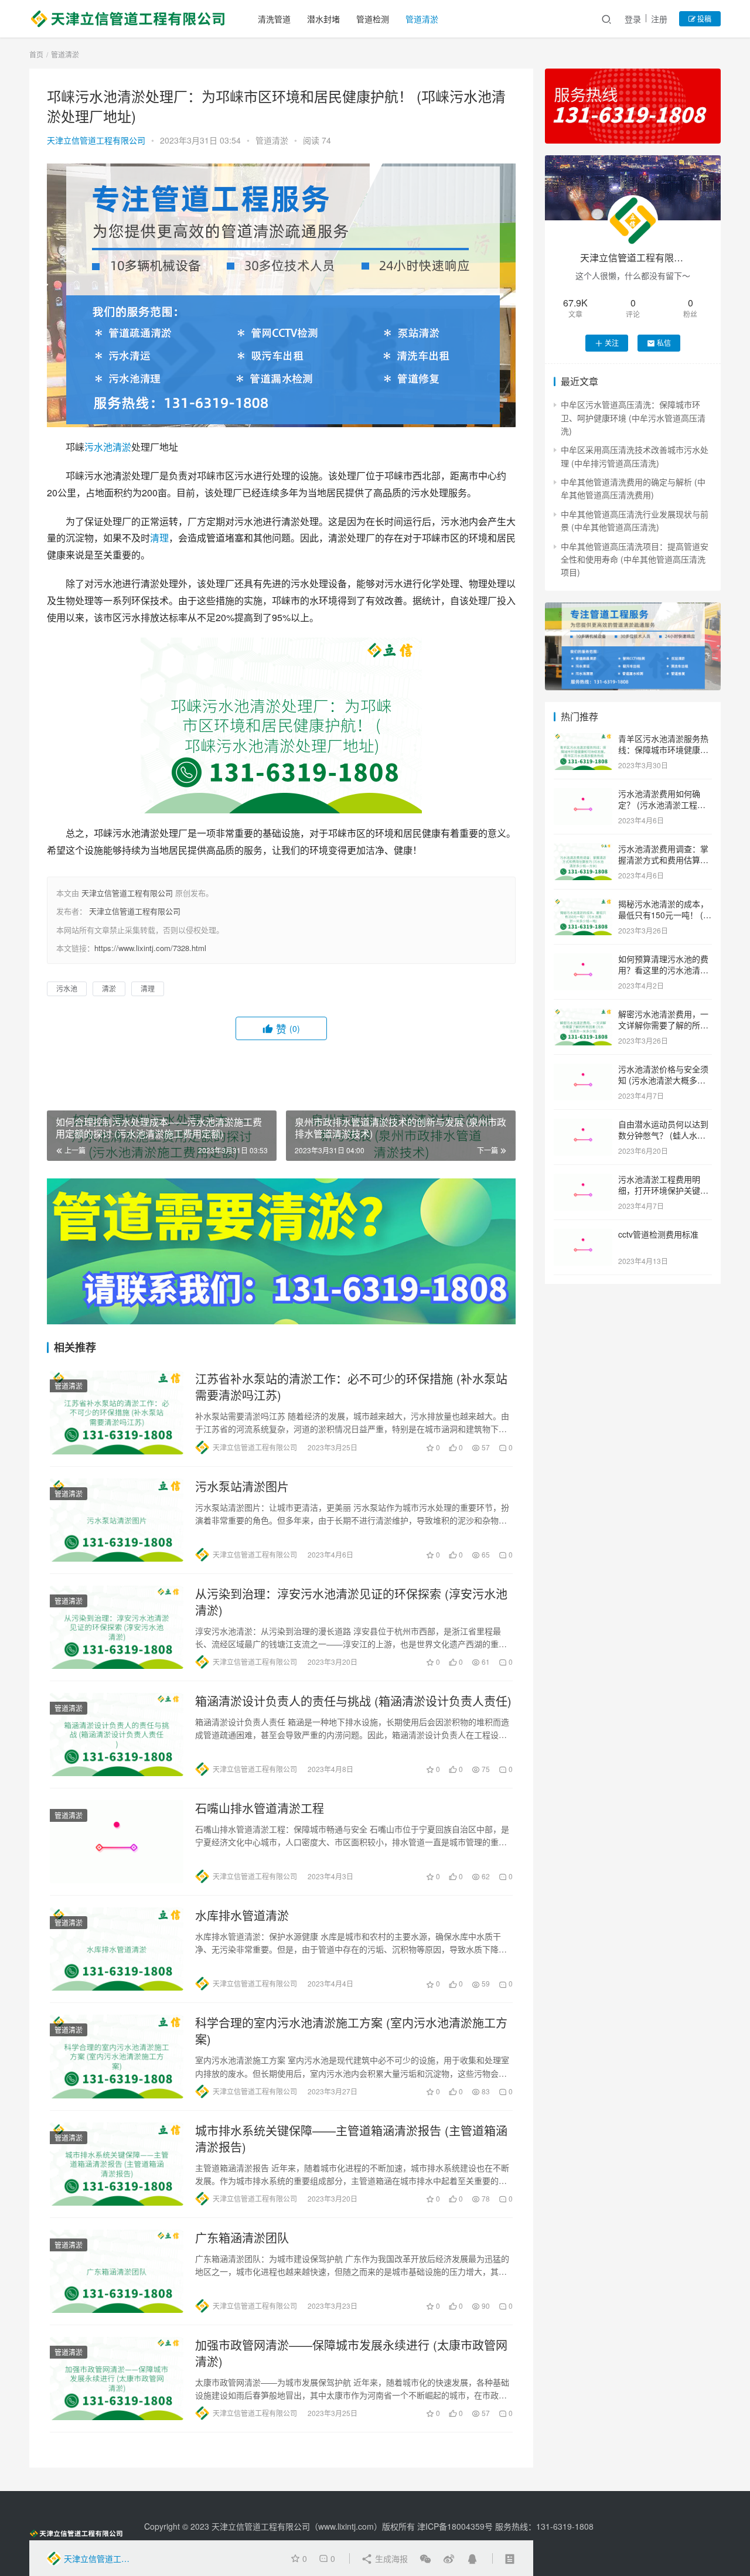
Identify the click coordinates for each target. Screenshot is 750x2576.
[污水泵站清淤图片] (117, 1520)
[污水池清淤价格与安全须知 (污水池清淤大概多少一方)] (583, 1070)
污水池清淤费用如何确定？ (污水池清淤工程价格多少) (662, 805)
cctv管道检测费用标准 (658, 1234)
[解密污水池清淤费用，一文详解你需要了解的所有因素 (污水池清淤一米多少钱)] (583, 1015)
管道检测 (373, 19)
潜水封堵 (323, 19)
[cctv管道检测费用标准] (583, 1235)
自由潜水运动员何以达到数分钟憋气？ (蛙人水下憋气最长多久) (663, 1135)
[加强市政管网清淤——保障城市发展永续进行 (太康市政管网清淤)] (117, 2379)
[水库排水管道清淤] (117, 1949)
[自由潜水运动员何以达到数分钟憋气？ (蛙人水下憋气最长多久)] (583, 1125)
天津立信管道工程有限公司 (96, 140)
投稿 (703, 18)
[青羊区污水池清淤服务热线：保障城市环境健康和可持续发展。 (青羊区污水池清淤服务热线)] (583, 740)
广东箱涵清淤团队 (242, 2238)
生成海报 (390, 2558)
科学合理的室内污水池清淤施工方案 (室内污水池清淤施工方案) (351, 2031)
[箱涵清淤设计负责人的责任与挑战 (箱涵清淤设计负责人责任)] (117, 1735)
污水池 (98, 447)
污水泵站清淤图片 (242, 1487)
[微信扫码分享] (425, 2558)
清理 (159, 538)
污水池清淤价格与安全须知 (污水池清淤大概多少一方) (663, 1080)
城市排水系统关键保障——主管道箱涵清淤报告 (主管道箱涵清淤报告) (351, 2139)
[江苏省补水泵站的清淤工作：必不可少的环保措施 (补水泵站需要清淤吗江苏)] (117, 1412)
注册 (659, 19)
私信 (664, 343)
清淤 (122, 447)
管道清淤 (422, 19)
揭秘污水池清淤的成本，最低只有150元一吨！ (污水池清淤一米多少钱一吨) (665, 915)
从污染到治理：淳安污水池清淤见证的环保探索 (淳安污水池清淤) (351, 1602)
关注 (612, 343)
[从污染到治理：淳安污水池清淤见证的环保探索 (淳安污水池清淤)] (117, 1627)
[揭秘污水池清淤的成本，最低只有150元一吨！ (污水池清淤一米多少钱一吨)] (583, 905)
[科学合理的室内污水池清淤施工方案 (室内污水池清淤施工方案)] (117, 2056)
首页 (36, 54)
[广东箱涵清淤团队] (117, 2271)
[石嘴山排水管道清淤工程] (117, 1842)
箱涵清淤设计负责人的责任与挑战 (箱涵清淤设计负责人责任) (353, 1701)
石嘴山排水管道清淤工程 (260, 1808)
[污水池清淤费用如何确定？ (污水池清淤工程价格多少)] (583, 795)
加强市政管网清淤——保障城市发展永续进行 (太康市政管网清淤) (351, 2353)
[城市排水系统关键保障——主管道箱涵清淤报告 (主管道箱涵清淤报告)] (117, 2164)
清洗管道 (274, 19)
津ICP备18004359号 (456, 2526)
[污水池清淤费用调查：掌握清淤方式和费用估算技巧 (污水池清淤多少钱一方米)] (583, 850)
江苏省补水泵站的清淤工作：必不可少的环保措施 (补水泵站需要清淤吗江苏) (351, 1387)
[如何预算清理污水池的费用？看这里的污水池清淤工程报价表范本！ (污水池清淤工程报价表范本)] (583, 960)
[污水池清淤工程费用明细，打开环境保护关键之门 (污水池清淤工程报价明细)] (583, 1180)
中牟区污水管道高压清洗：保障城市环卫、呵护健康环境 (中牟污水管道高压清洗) (633, 418)
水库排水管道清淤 (242, 1916)
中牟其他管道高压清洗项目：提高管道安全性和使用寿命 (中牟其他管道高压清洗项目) (635, 559)
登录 (633, 19)
